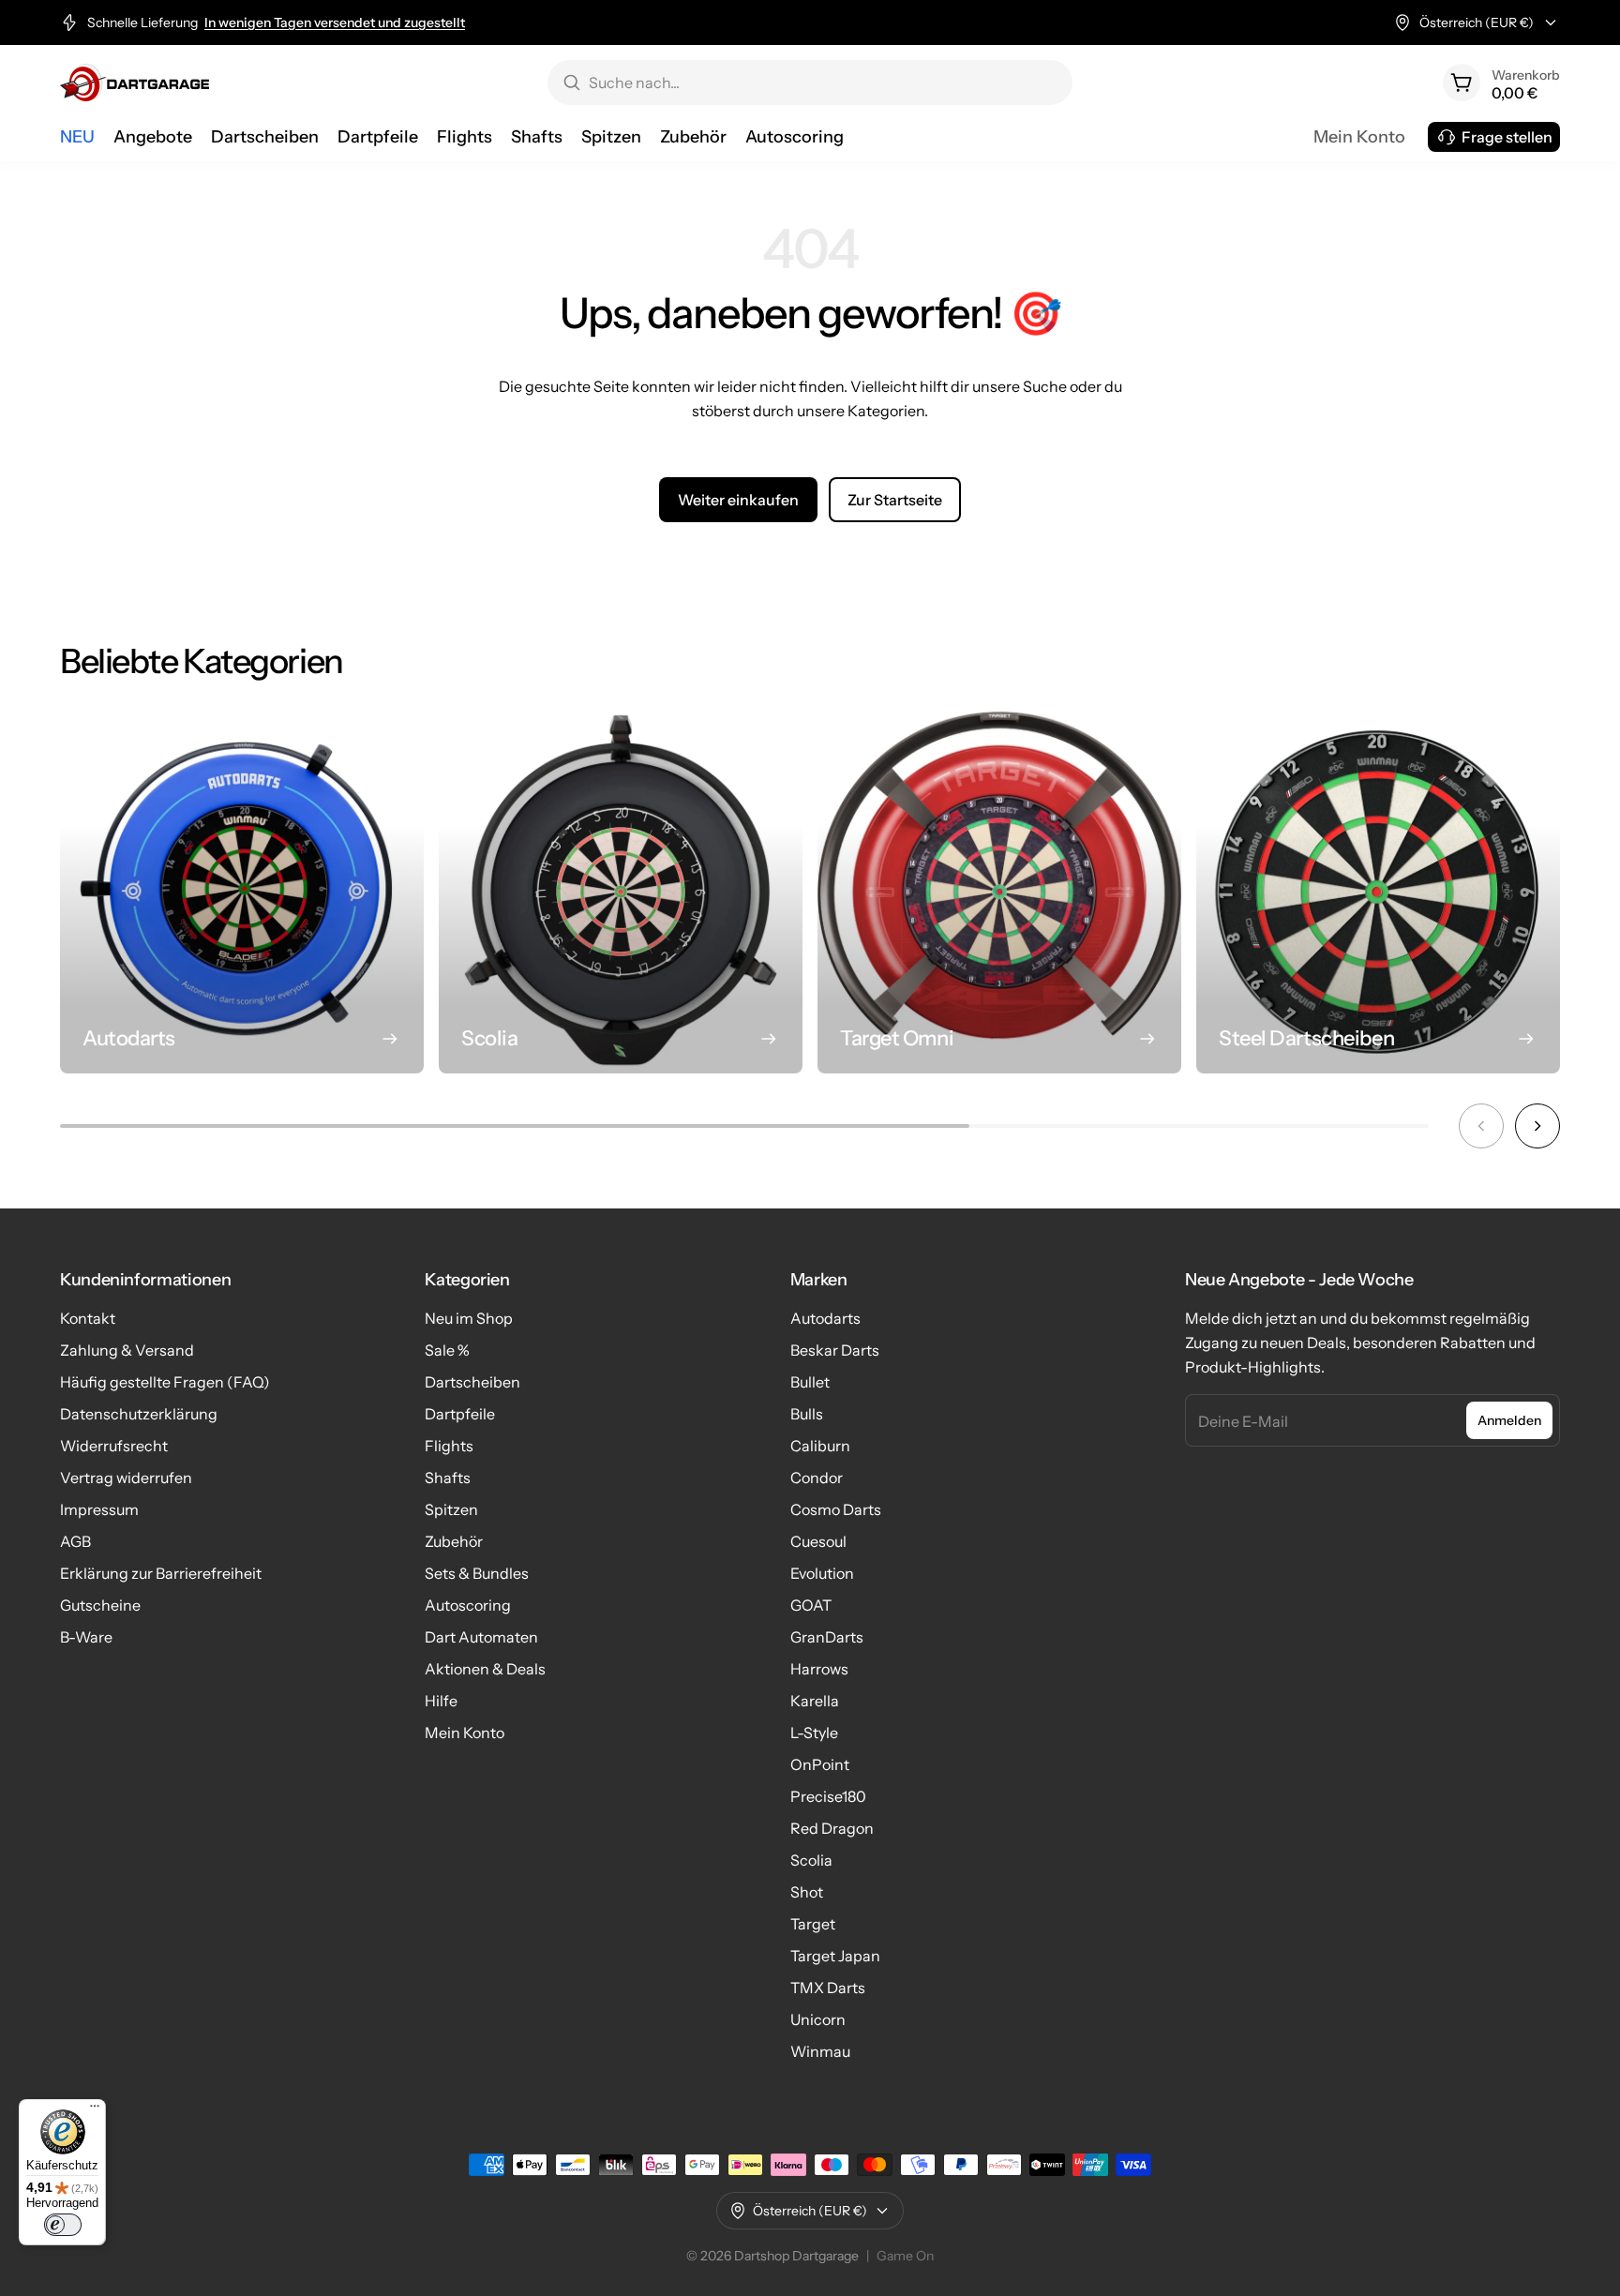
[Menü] (95, 2110)
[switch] (63, 2225)
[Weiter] (1537, 1126)
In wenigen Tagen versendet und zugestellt (335, 23)
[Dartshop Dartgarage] (135, 83)
